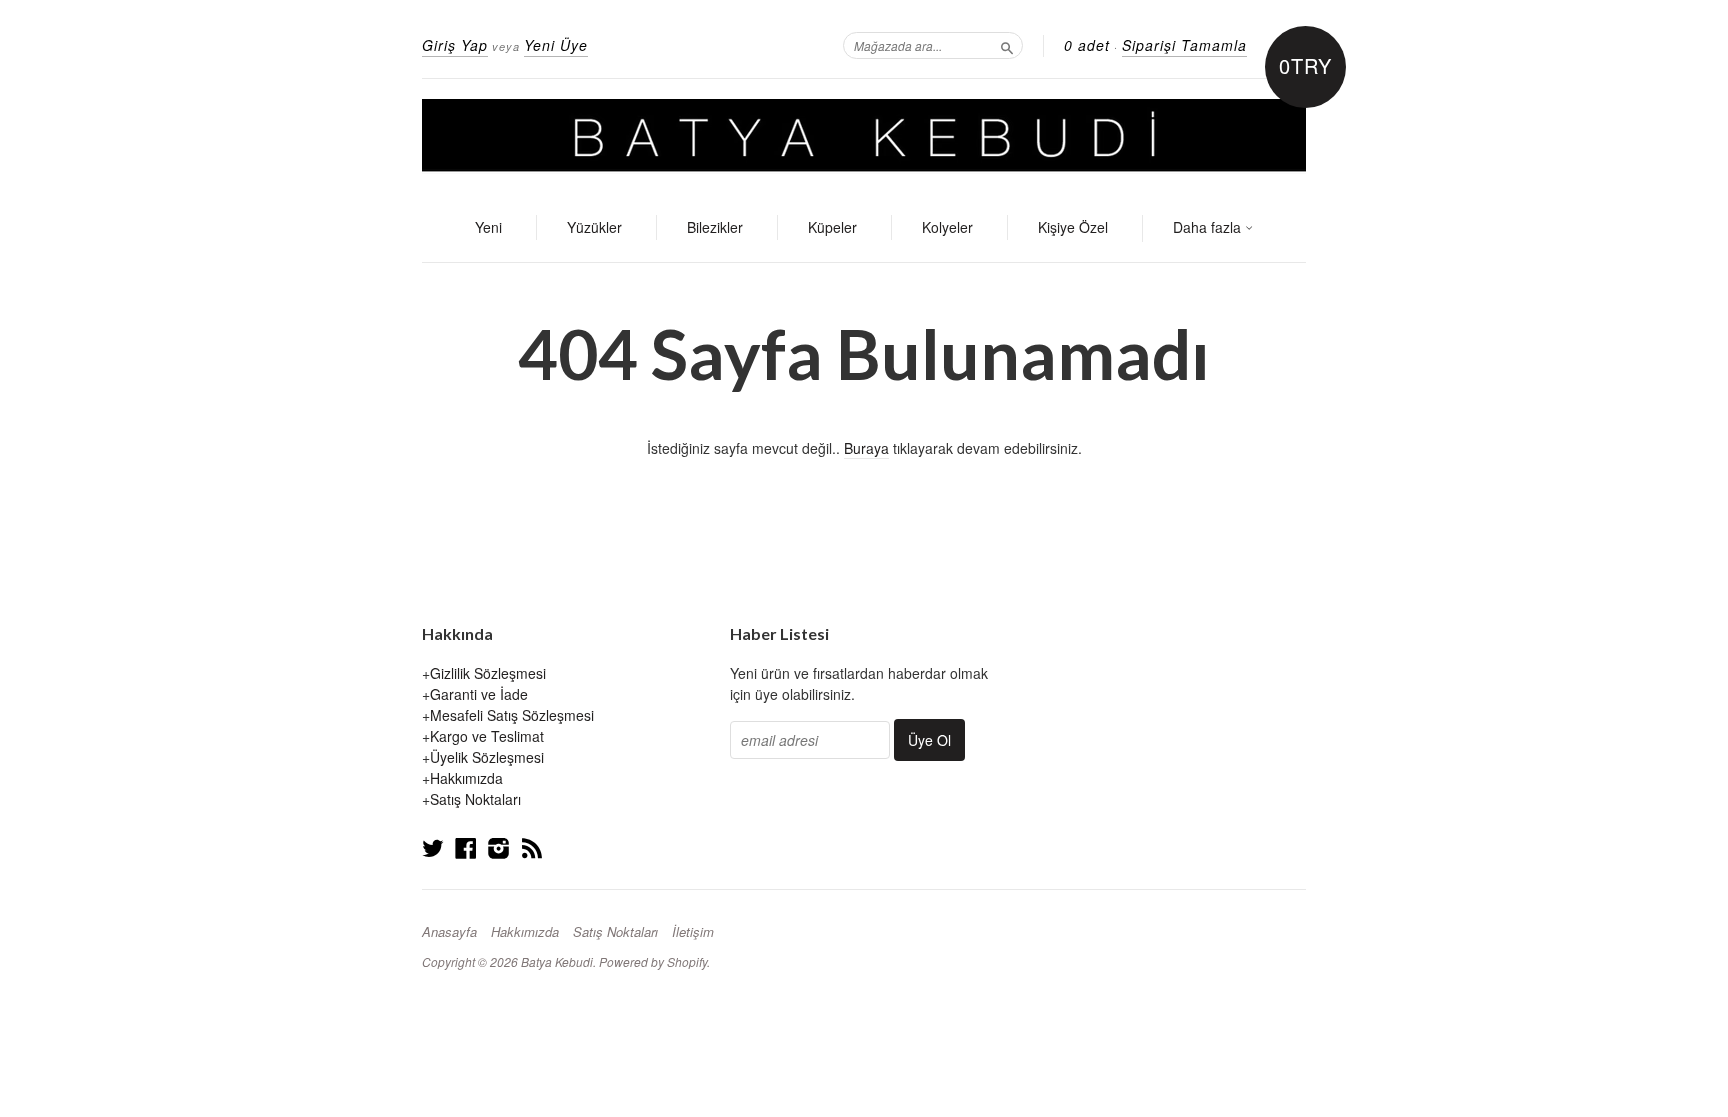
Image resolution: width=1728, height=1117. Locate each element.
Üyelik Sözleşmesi (487, 757)
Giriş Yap (455, 45)
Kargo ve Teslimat (487, 736)
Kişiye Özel (1073, 227)
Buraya (866, 448)
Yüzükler (594, 227)
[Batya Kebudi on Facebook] (466, 847)
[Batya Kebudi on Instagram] (499, 847)
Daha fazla (1209, 227)
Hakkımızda (466, 778)
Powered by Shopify (653, 961)
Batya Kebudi (557, 961)
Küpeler (832, 227)
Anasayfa (449, 932)
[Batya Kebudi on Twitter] (433, 847)
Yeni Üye (556, 45)
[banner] (864, 137)
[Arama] (1007, 45)
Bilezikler (715, 227)
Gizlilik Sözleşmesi (488, 673)
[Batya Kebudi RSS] (532, 847)
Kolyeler (947, 227)
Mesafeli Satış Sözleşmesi (512, 715)
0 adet (1087, 45)
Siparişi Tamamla (1184, 45)
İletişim (693, 932)
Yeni (488, 227)
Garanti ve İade (479, 694)
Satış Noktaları (475, 799)
